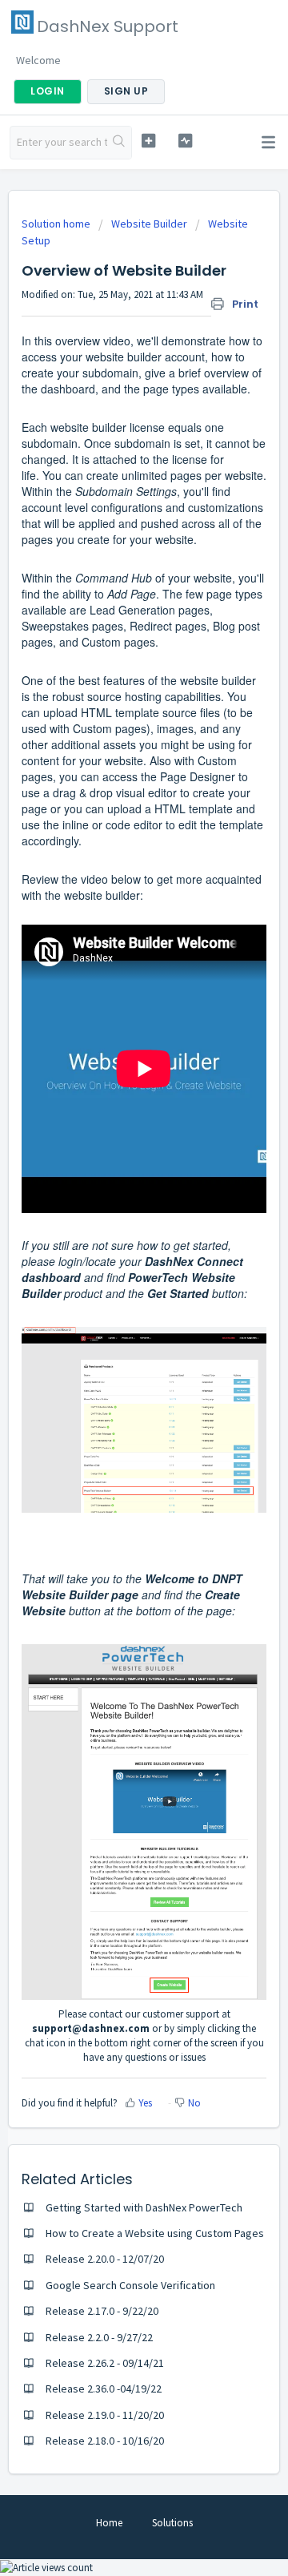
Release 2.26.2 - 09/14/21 (105, 2363)
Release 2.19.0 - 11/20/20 (105, 2415)
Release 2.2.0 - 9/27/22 (99, 2337)
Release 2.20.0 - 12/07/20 (105, 2259)
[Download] (114, 1312)
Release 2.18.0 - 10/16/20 (105, 2441)
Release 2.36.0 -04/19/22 (104, 2389)
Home (109, 2523)
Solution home (57, 224)
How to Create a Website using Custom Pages (155, 2233)
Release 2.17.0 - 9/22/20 (102, 2311)
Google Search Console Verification (130, 2285)
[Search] (119, 143)
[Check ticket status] (185, 141)
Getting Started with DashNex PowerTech (144, 2207)
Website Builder (149, 224)
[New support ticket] (148, 141)
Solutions (172, 2523)
